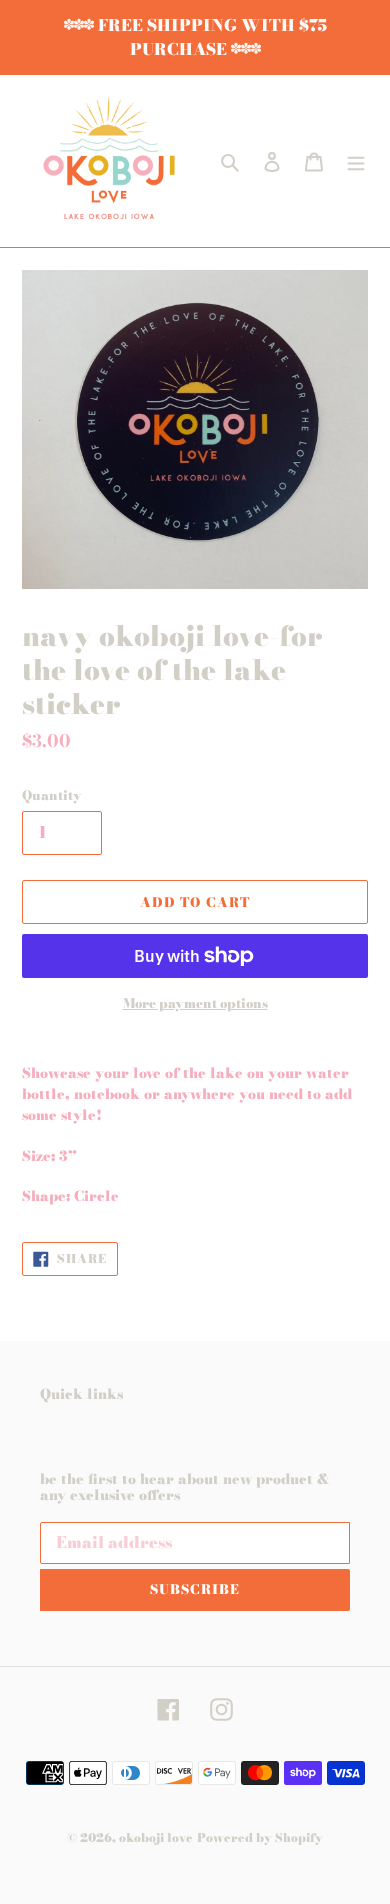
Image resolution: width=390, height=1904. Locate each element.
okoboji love (156, 1837)
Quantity (52, 795)
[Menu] (356, 161)
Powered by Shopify (260, 1837)
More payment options (195, 1003)
